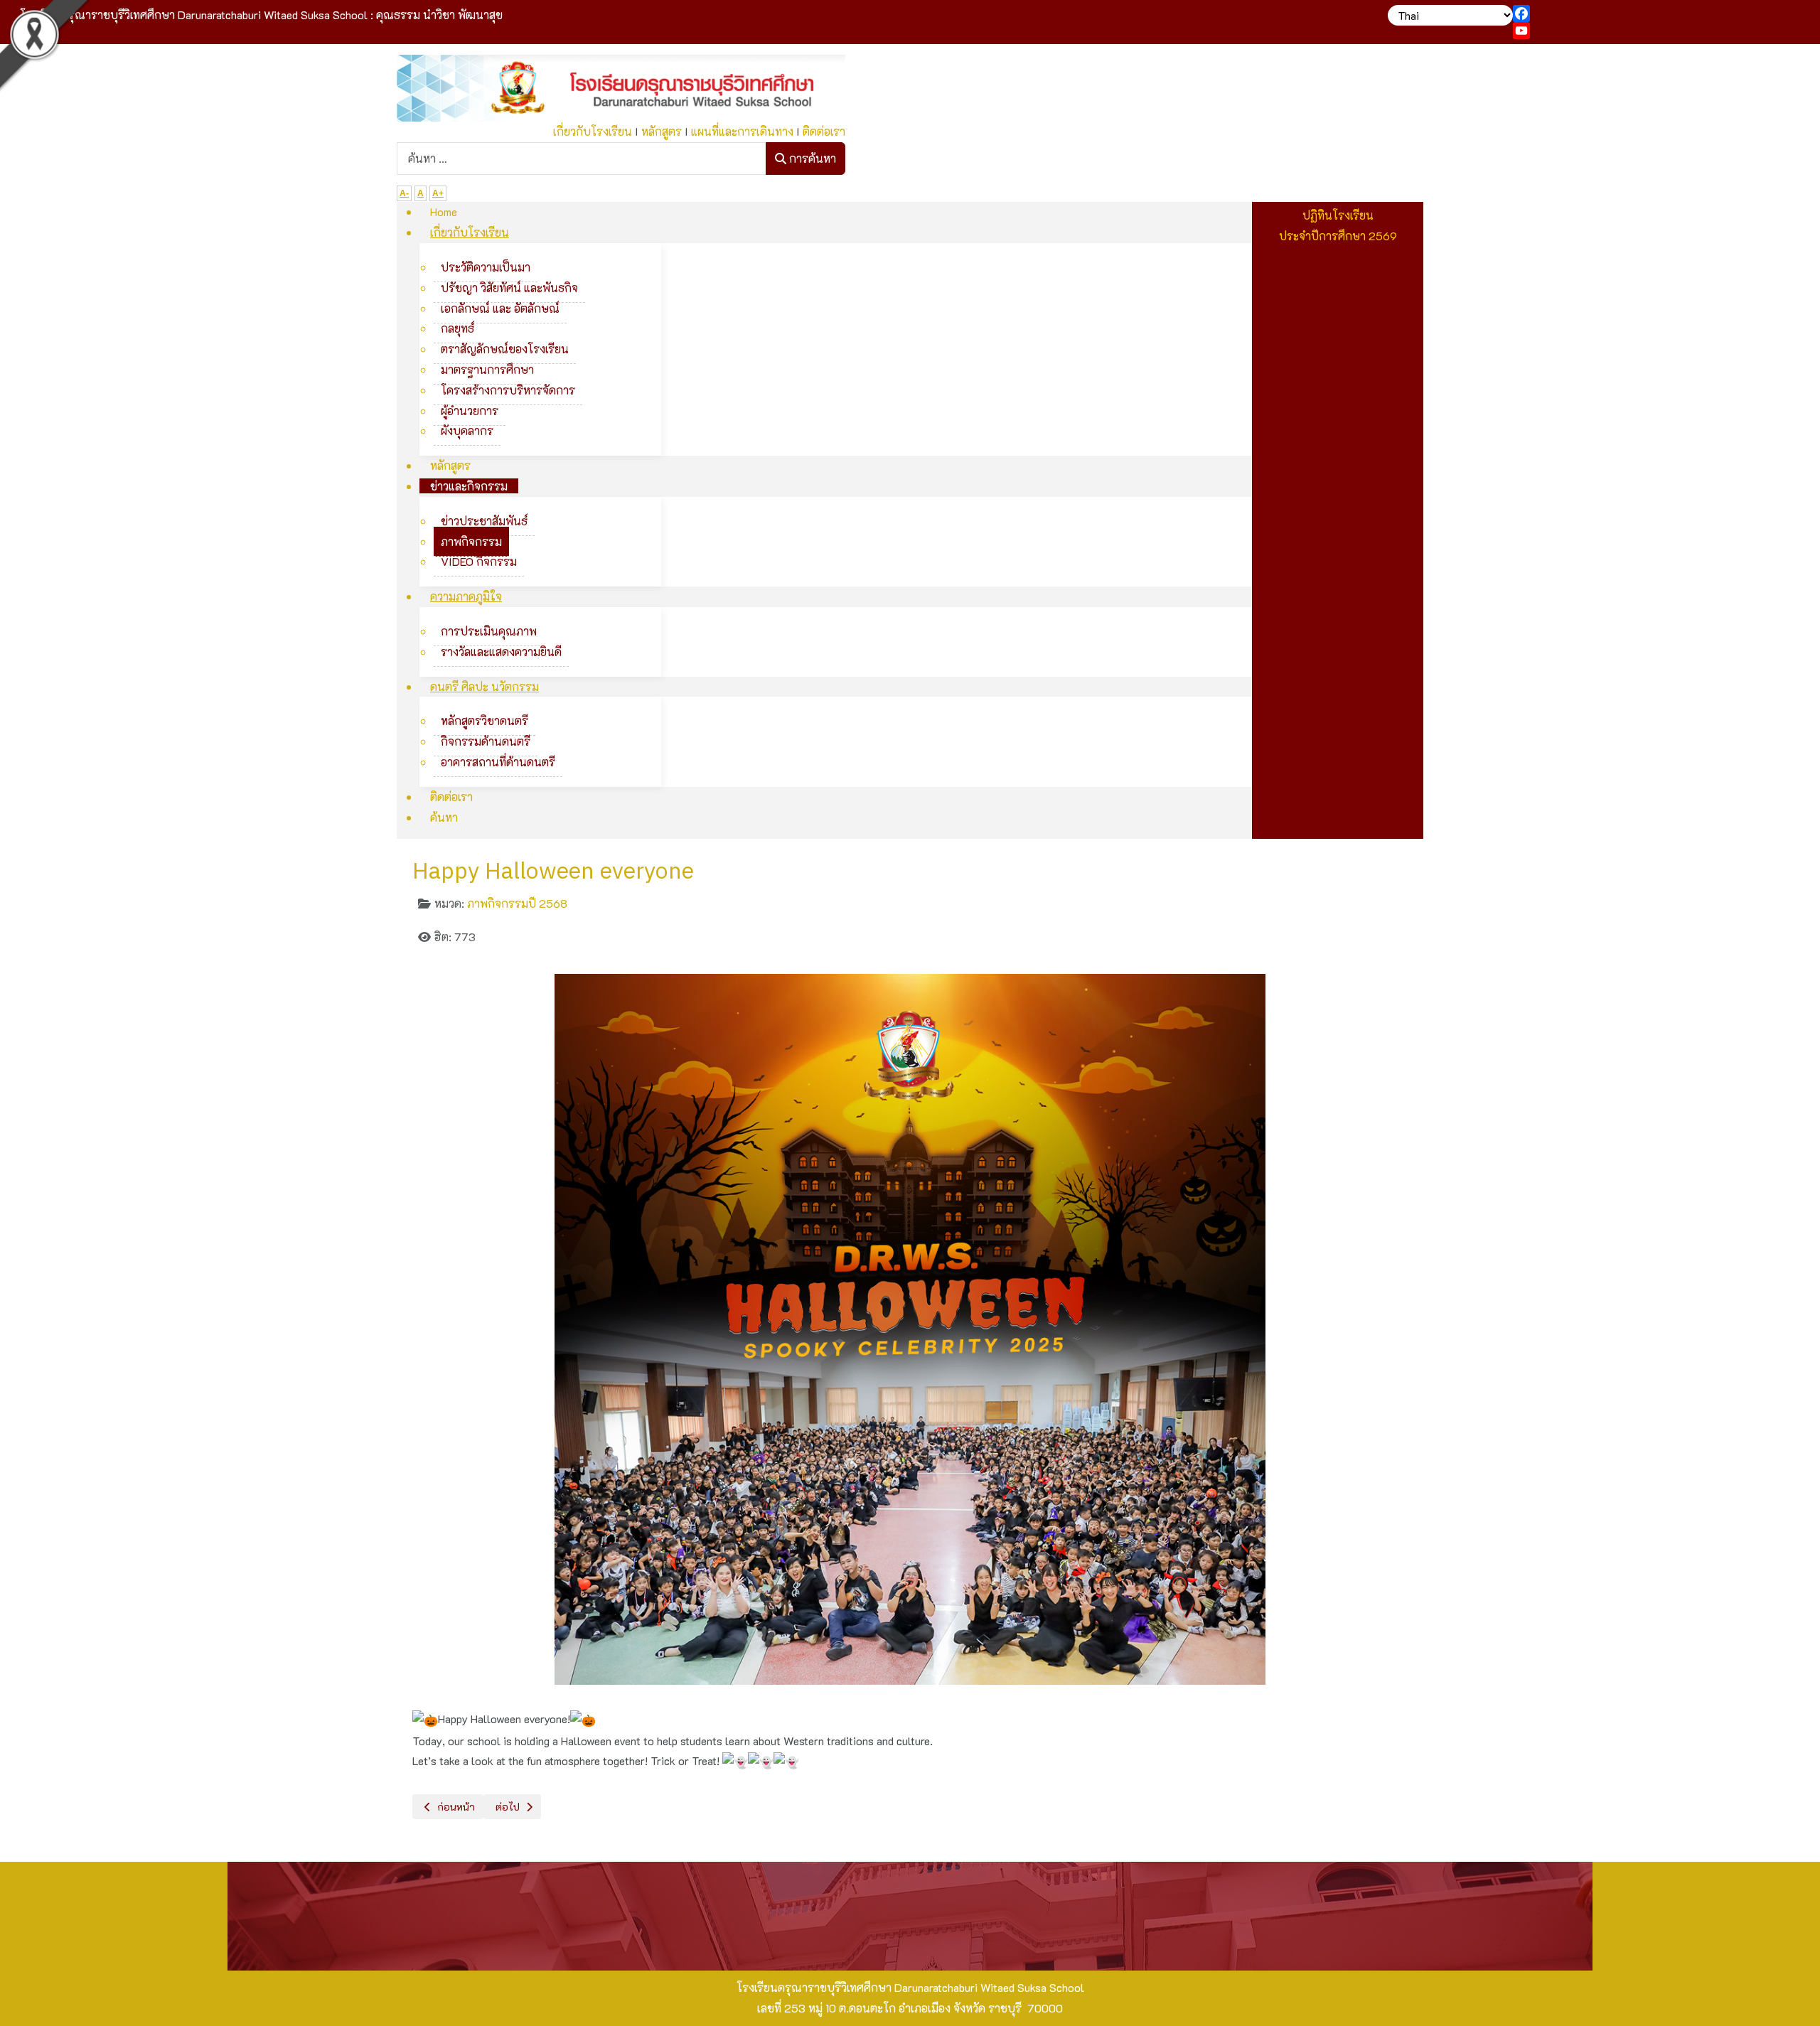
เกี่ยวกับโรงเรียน (593, 131)
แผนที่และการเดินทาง (742, 131)
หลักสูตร (662, 131)
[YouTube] (1664, 31)
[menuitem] (444, 211)
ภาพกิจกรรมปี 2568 (517, 903)
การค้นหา (811, 158)
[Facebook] (1664, 14)
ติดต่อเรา (824, 131)
